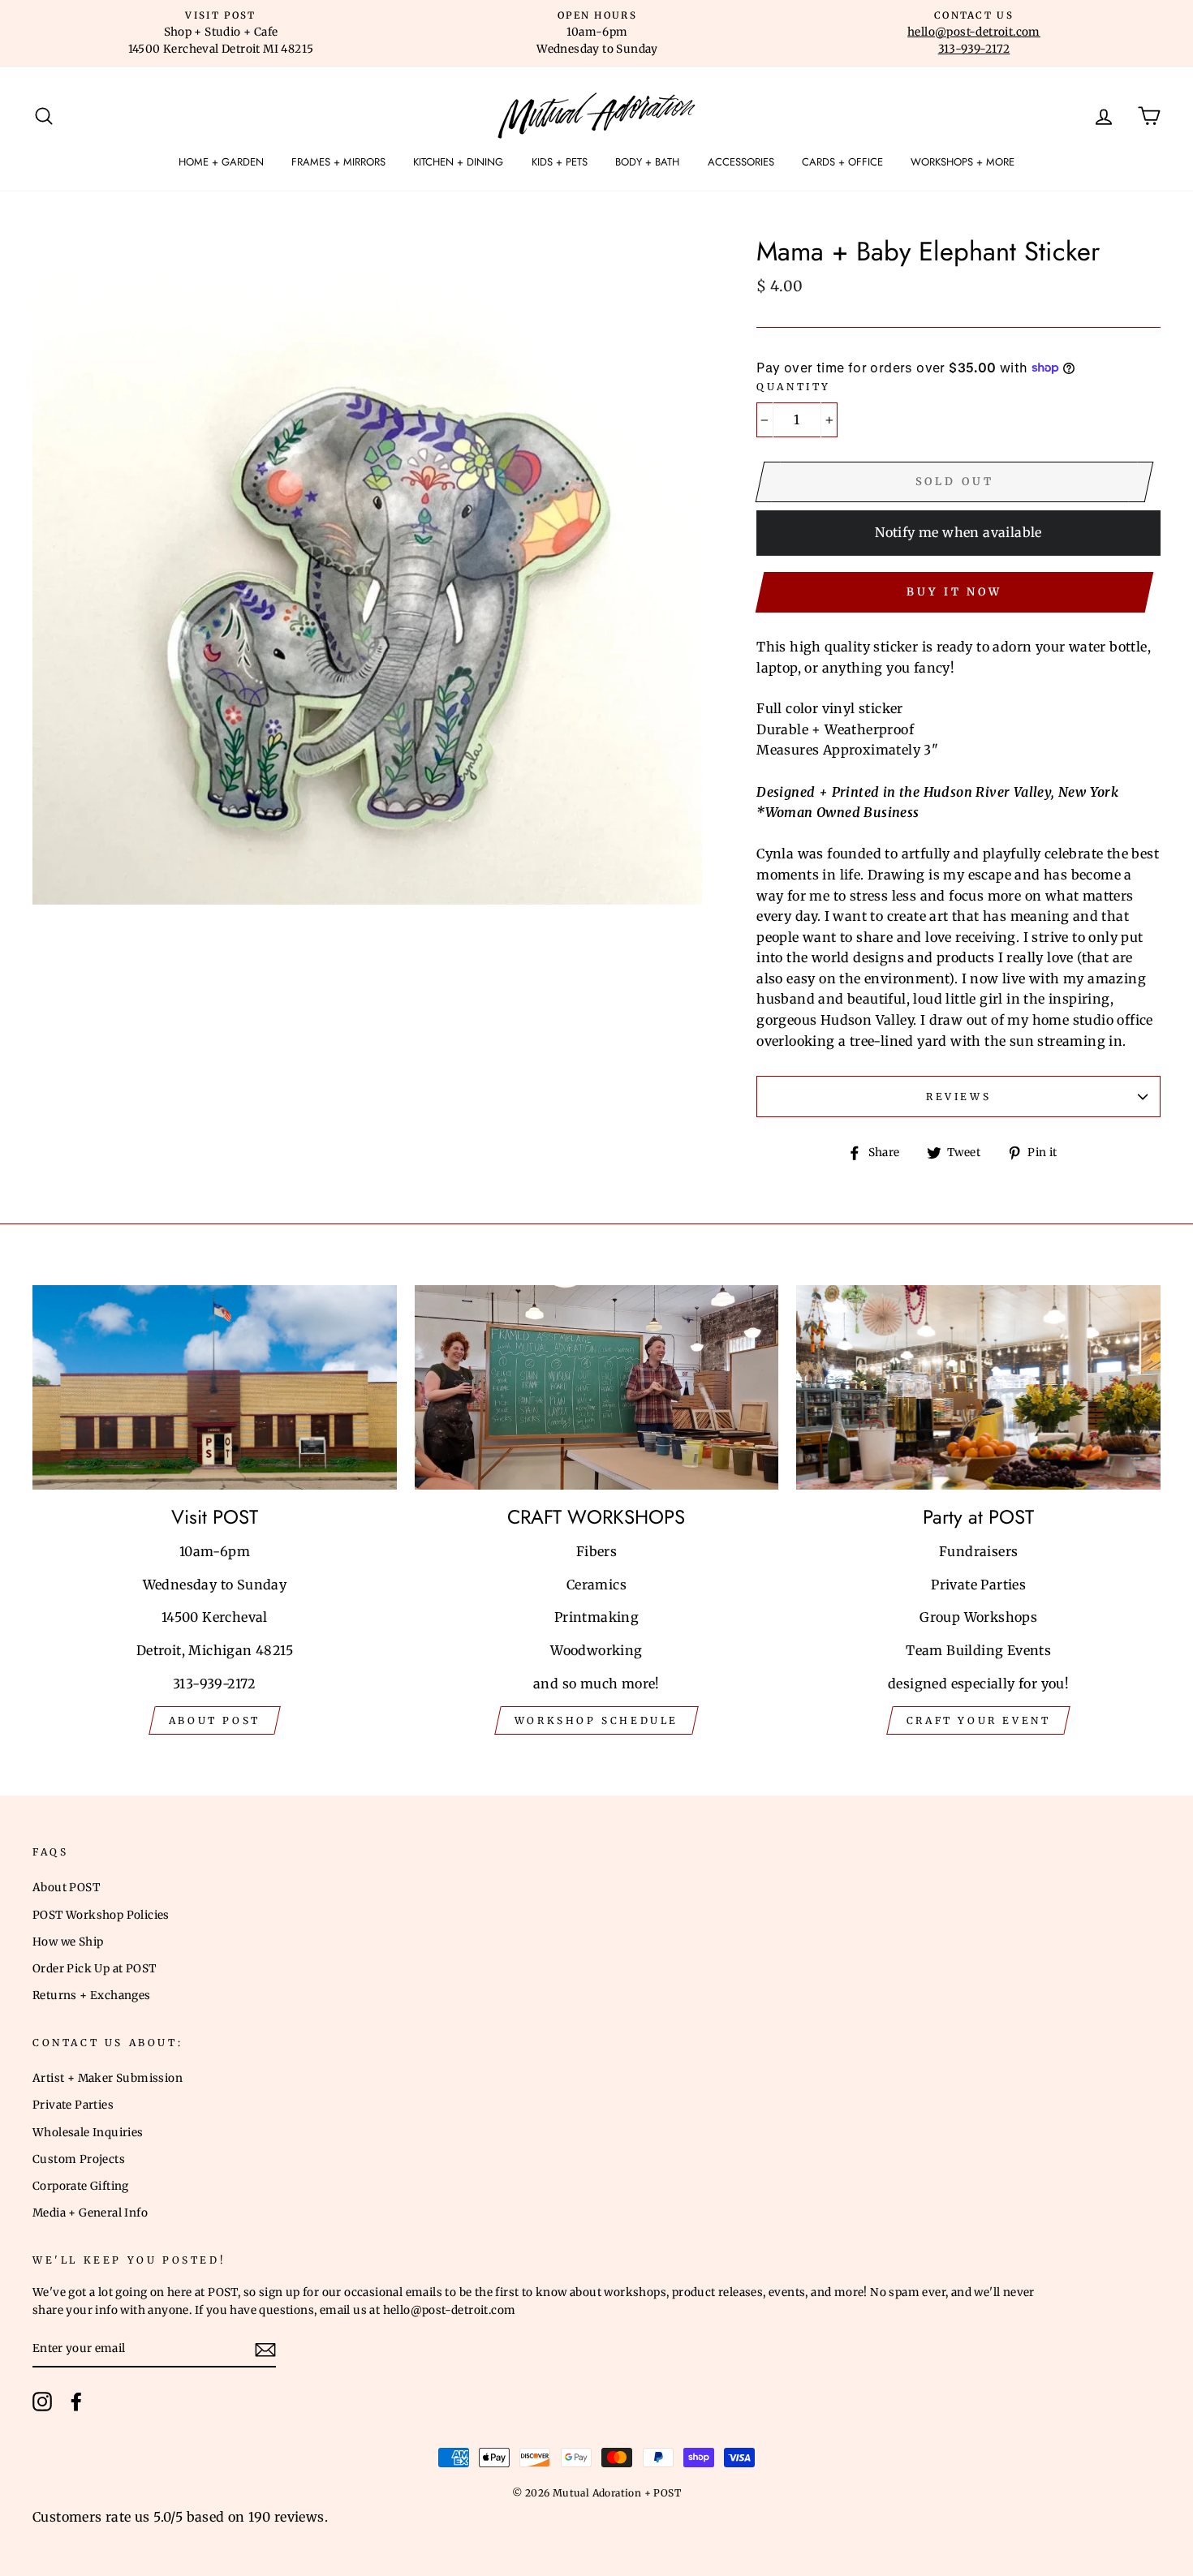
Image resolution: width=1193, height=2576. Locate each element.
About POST (66, 1888)
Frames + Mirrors (338, 162)
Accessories (741, 162)
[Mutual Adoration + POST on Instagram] (42, 2402)
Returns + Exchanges (92, 1995)
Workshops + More (963, 162)
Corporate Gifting (81, 2186)
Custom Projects (79, 2159)
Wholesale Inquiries (88, 2133)
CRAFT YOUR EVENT (979, 1720)
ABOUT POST (215, 1720)
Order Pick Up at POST (94, 1969)
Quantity (794, 387)
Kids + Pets (560, 162)
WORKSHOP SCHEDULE (596, 1720)
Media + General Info (90, 2213)
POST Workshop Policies (101, 1915)
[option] (221, 33)
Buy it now (954, 592)
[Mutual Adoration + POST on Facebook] (76, 2402)
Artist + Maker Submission (108, 2078)
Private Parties (73, 2105)
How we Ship (68, 1942)
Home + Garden (221, 162)
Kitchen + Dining (458, 162)
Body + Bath (647, 162)
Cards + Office (842, 162)
